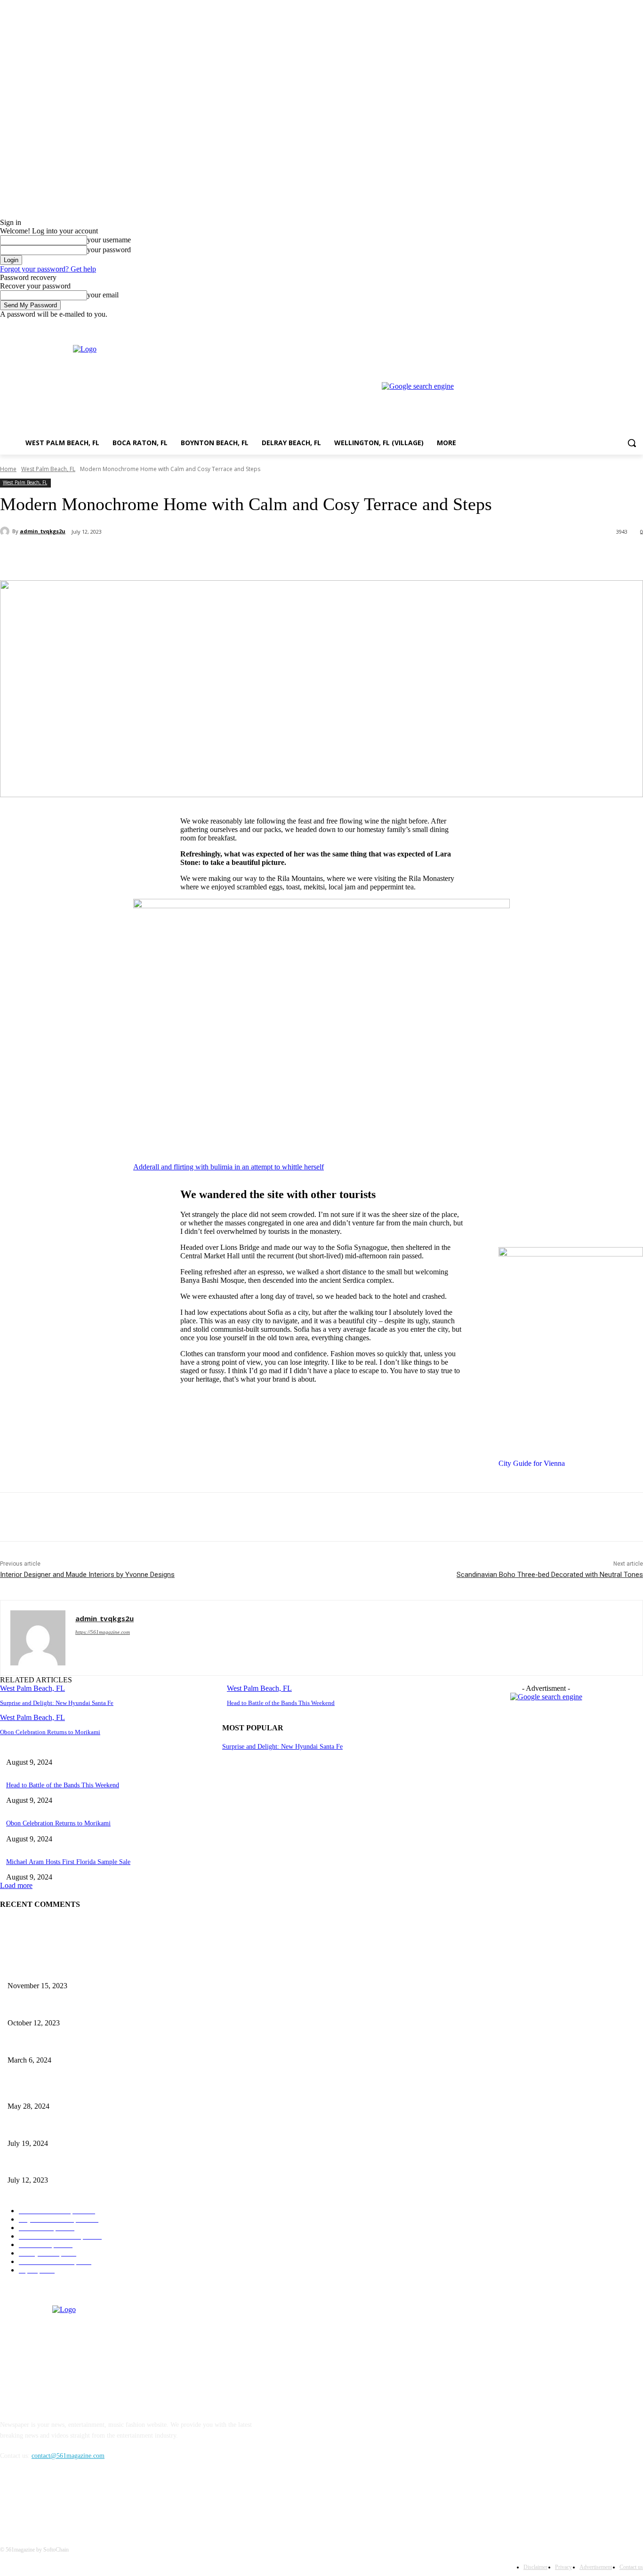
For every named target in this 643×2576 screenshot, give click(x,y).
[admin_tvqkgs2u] (6, 531)
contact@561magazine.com (68, 2456)
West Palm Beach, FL (48, 469)
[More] (222, 556)
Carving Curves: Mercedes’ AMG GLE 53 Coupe (73, 2007)
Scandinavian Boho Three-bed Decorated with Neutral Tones (550, 1575)
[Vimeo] (624, 325)
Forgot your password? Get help (48, 269)
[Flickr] (58, 2499)
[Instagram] (599, 325)
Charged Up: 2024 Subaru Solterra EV (59, 2091)
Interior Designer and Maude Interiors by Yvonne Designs (87, 1575)
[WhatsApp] (188, 556)
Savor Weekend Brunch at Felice (51, 2128)
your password (109, 250)
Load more (16, 1885)
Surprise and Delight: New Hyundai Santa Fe (57, 1703)
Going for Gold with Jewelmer (48, 2044)
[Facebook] (585, 325)
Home (8, 469)
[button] (632, 443)
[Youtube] (638, 325)
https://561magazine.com (103, 1632)
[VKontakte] (106, 2499)
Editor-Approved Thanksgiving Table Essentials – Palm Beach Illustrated (105, 1971)
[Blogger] (10, 2499)
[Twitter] (612, 325)
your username (109, 240)
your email (103, 295)
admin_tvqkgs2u (43, 531)
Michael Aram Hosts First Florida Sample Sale (68, 1862)
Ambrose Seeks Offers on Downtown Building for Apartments (91, 2165)
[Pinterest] (154, 556)
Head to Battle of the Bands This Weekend (281, 1703)
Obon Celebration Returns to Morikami (50, 1732)
